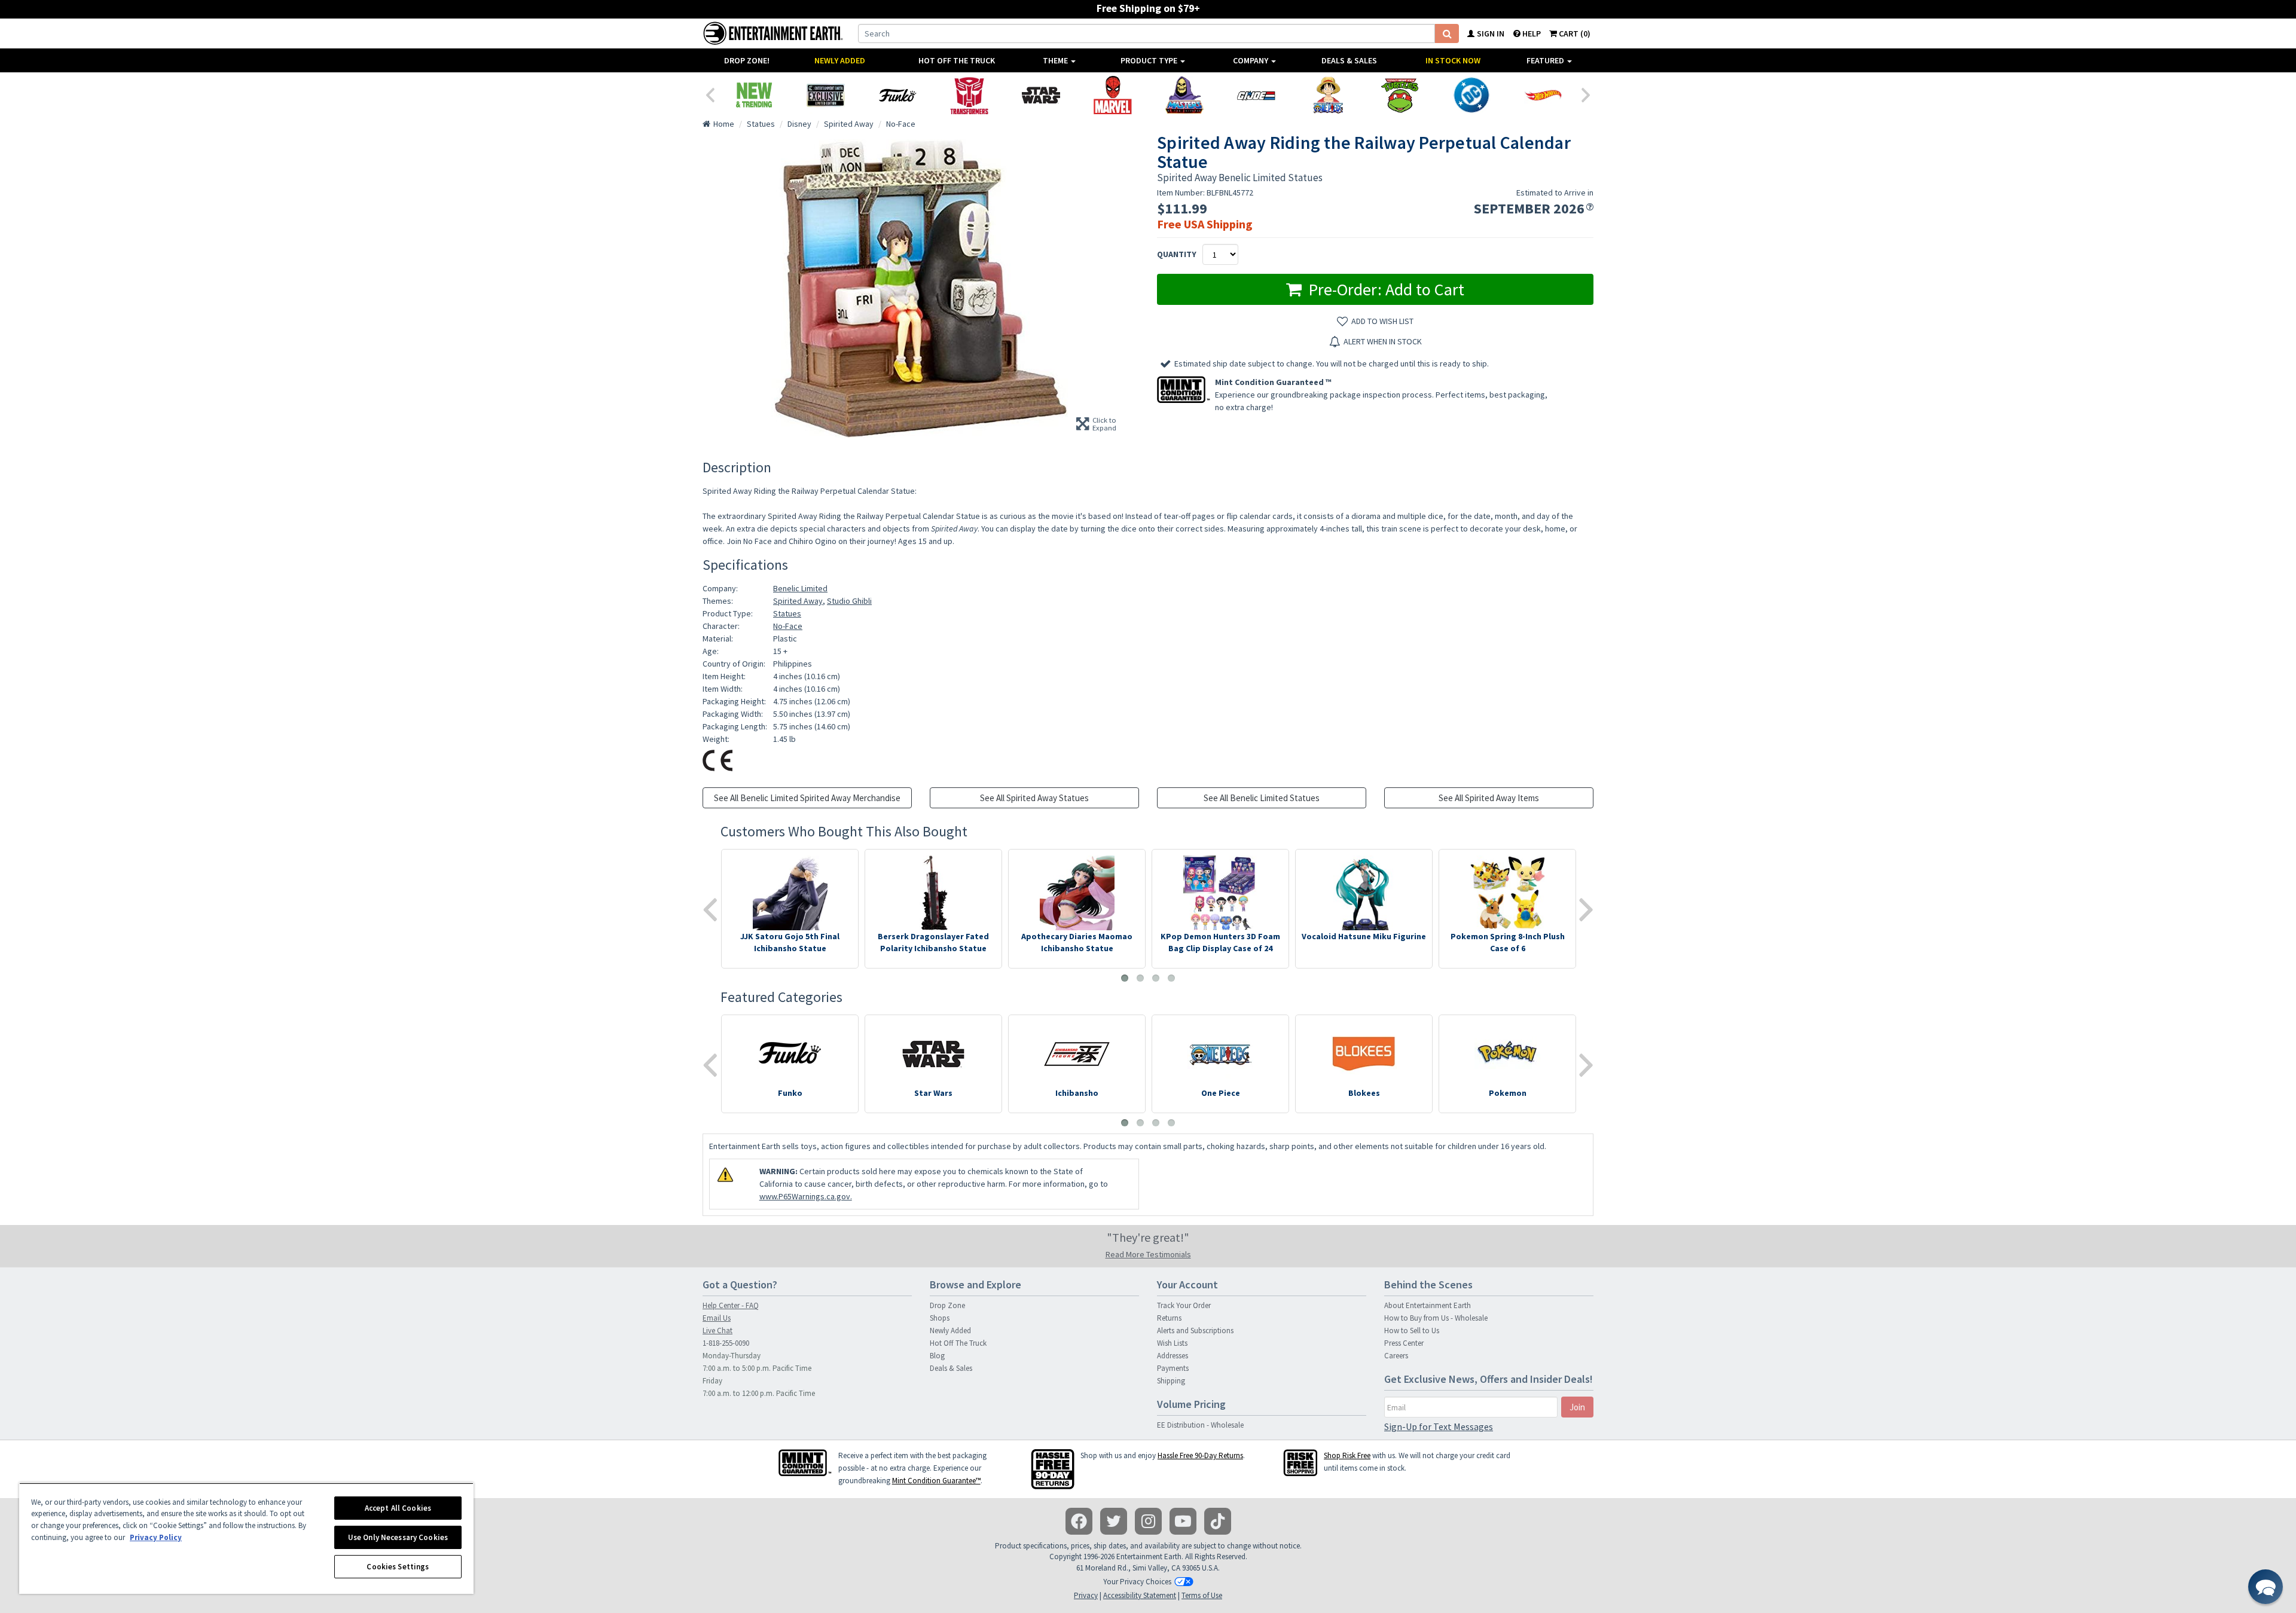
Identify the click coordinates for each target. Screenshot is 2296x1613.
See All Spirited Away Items (1489, 798)
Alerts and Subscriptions (1195, 1331)
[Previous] (710, 94)
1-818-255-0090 (726, 1343)
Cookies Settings (398, 1567)
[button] (2266, 1587)
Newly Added (840, 60)
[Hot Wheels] (1543, 95)
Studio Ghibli (849, 601)
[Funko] (897, 95)
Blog (937, 1356)
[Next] (1586, 94)
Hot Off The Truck (957, 60)
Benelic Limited (800, 588)
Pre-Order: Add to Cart (1384, 289)
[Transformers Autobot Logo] (969, 95)
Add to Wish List (1382, 321)
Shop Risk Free (1347, 1455)
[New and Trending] (754, 95)
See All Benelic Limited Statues (1262, 798)
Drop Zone (947, 1305)
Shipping (1171, 1381)
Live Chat (717, 1331)
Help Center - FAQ (731, 1305)
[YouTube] (1183, 1521)
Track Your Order (1184, 1305)
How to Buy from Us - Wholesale (1436, 1318)
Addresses (1173, 1356)
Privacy (1086, 1595)
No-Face (788, 626)
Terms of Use (1202, 1595)
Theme (1056, 60)
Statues (787, 613)
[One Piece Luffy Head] (1328, 95)
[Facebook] (1079, 1521)
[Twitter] (1114, 1521)
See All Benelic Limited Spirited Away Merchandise (807, 798)
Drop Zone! (747, 60)
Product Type (1150, 60)
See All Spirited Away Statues (1034, 798)
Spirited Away (798, 601)
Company (1251, 60)
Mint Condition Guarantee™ (936, 1481)
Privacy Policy (156, 1537)
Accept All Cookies (398, 1508)
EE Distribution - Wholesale (1200, 1425)
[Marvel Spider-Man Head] (1113, 95)
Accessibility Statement (1140, 1595)
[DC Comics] (1471, 95)
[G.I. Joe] (1256, 95)
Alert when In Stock (1383, 341)
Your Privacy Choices (1137, 1582)
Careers (1396, 1356)
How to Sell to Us (1412, 1331)
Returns (1169, 1318)
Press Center (1404, 1343)
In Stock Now (1453, 60)
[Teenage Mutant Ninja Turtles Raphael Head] (1400, 95)
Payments (1173, 1368)
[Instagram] (1148, 1521)
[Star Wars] (1041, 95)
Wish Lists (1172, 1343)
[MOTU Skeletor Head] (1184, 95)
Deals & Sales (1349, 60)
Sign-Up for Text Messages (1439, 1426)
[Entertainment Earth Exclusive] (826, 95)
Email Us (717, 1318)
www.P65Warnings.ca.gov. (806, 1196)
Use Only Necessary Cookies (398, 1537)
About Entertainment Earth (1428, 1305)
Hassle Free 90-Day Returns (1200, 1455)
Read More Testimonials (1148, 1254)
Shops (940, 1318)
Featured (1546, 60)
